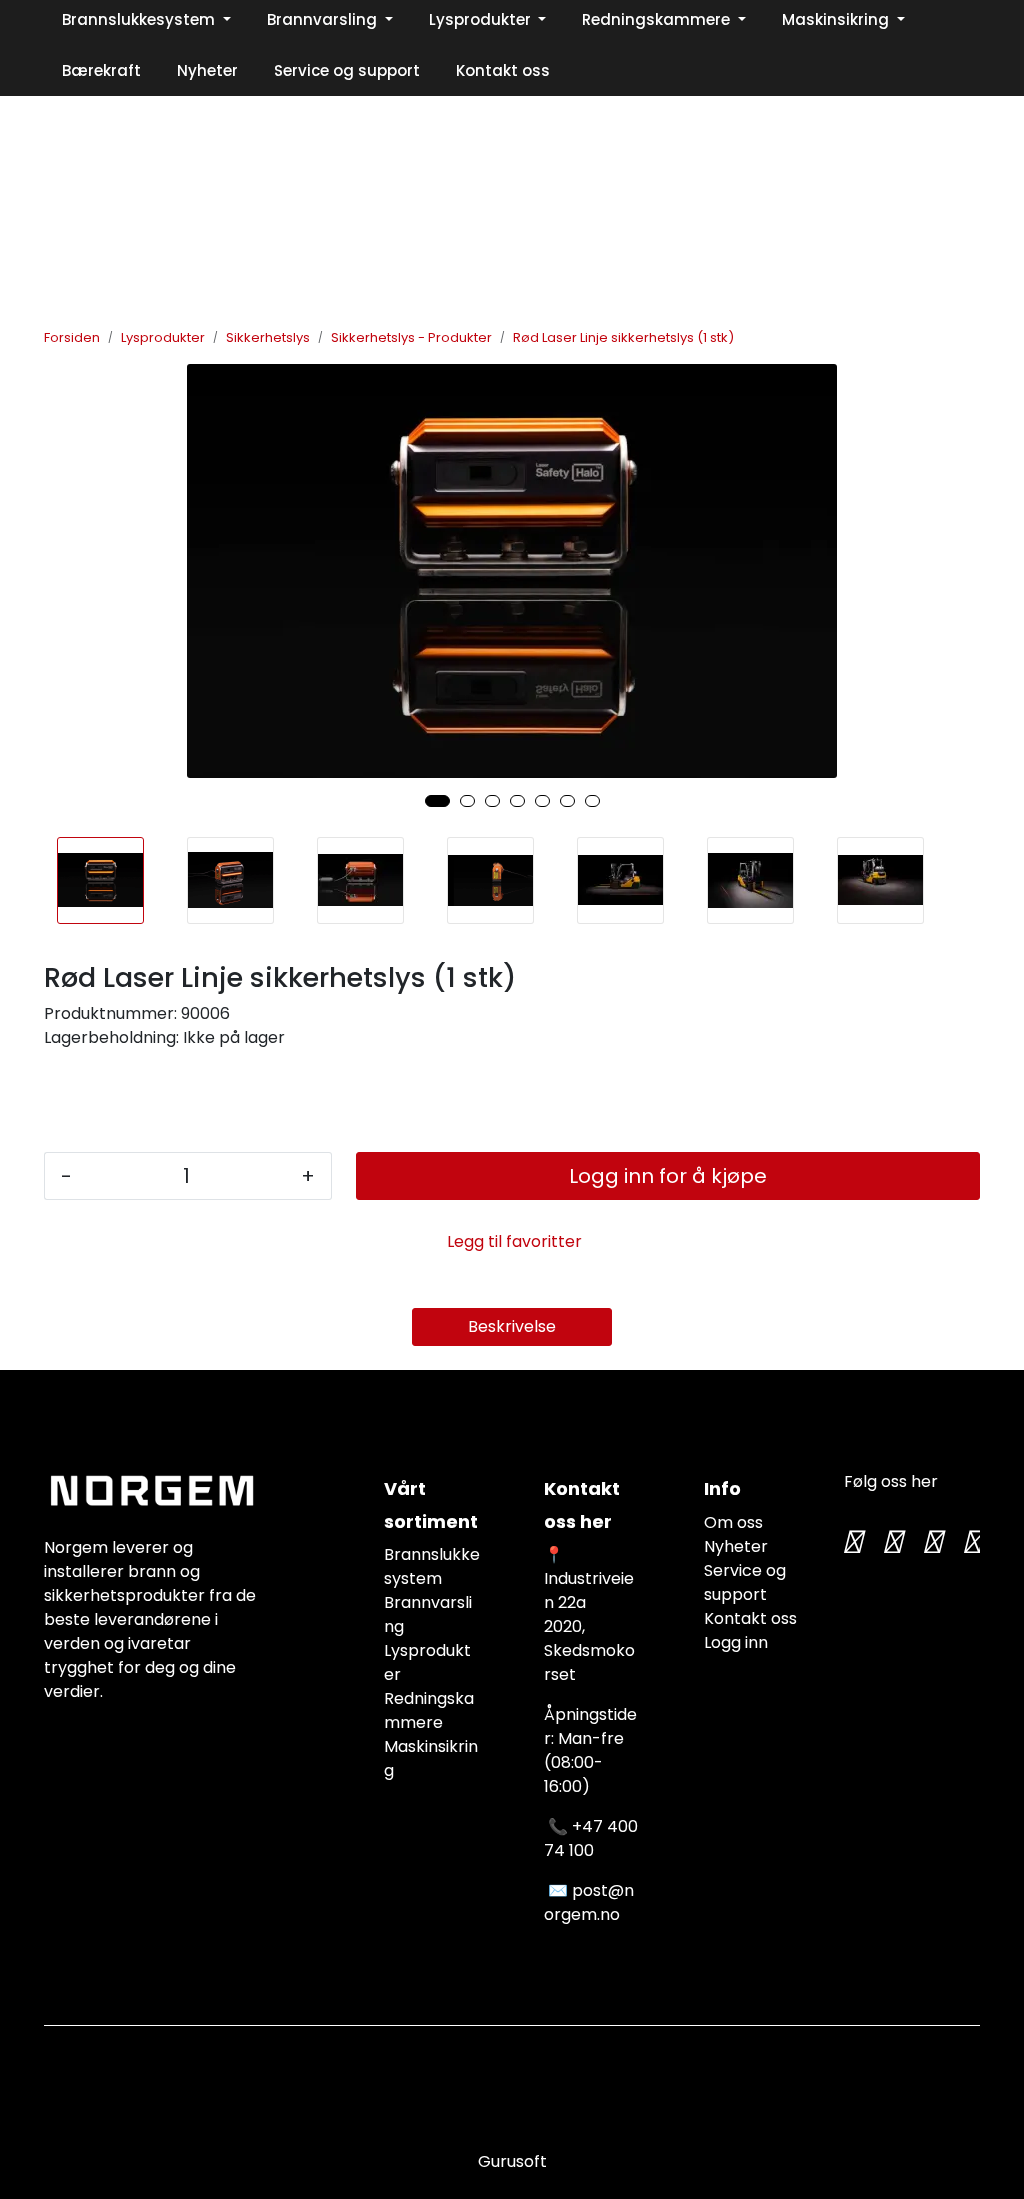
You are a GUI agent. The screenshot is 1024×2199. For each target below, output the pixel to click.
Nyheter (736, 1546)
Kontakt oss (750, 1618)
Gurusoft (512, 2161)
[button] (437, 801)
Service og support (745, 1582)
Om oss (733, 1522)
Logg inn (736, 1642)
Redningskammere (429, 1710)
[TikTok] (932, 1542)
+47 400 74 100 (591, 1838)
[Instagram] (892, 1542)
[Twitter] (852, 1542)
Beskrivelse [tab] (512, 1326)
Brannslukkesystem (432, 1566)
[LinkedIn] (972, 1542)
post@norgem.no (589, 1902)
